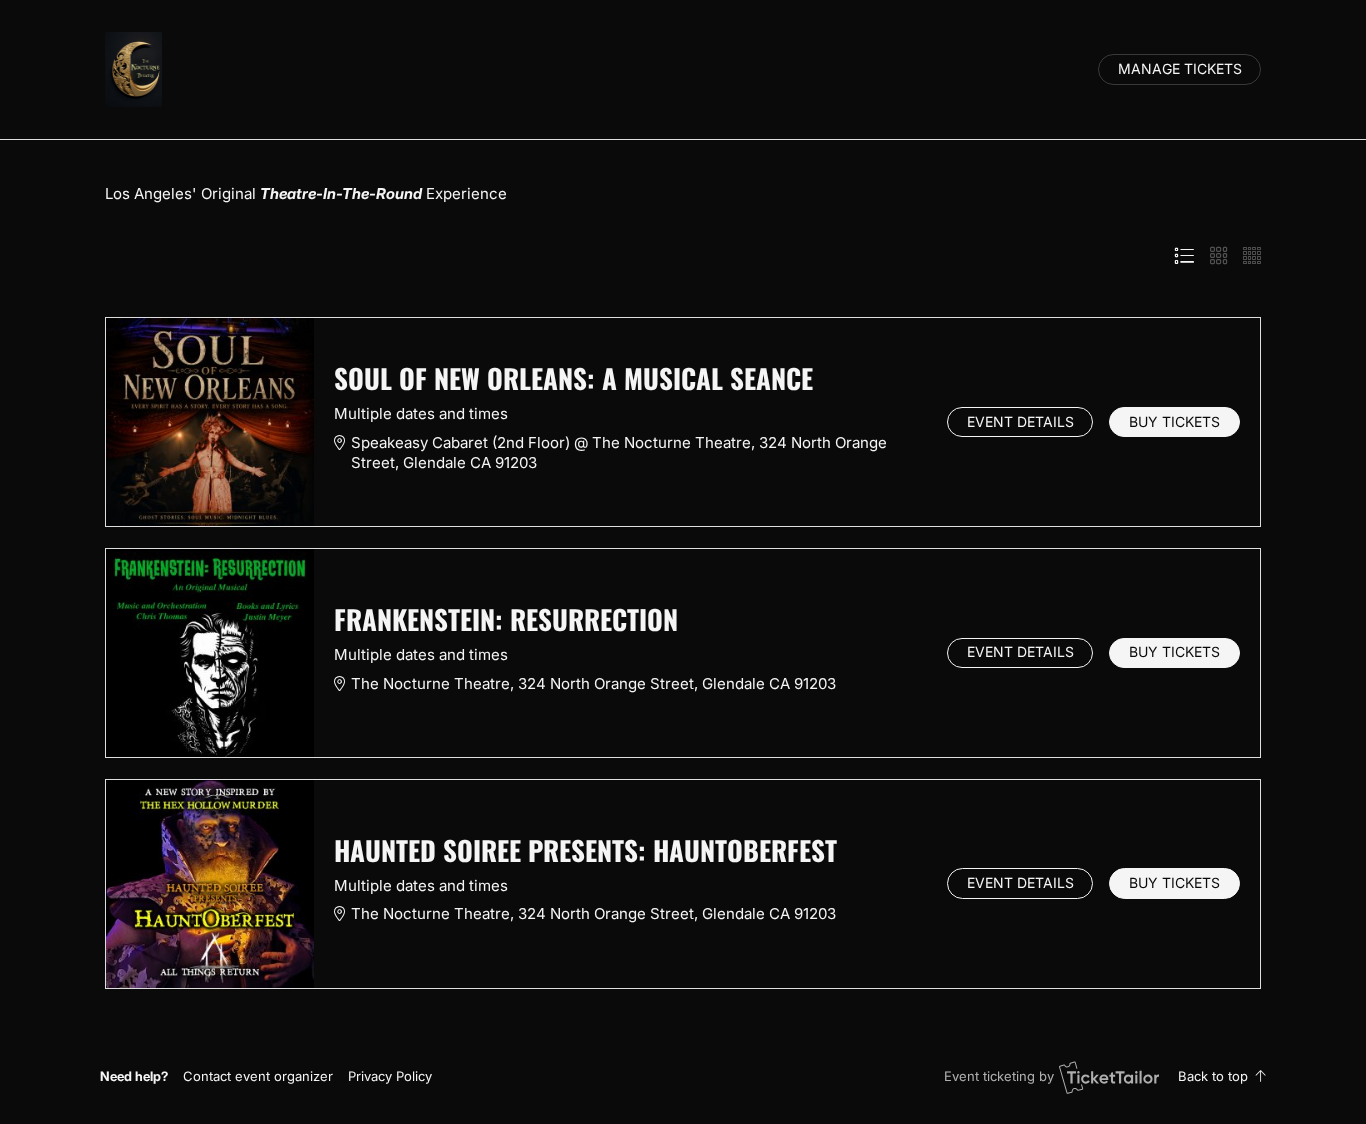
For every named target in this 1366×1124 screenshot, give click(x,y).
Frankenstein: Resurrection (506, 619)
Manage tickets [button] (1180, 69)
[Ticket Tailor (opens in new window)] (1109, 1077)
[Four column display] (1252, 256)
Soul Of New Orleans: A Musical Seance (573, 378)
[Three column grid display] (1219, 256)
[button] (258, 1076)
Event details (1020, 422)
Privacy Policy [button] (390, 1076)
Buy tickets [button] (1174, 422)
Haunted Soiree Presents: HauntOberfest (585, 850)
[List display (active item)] (1184, 256)
